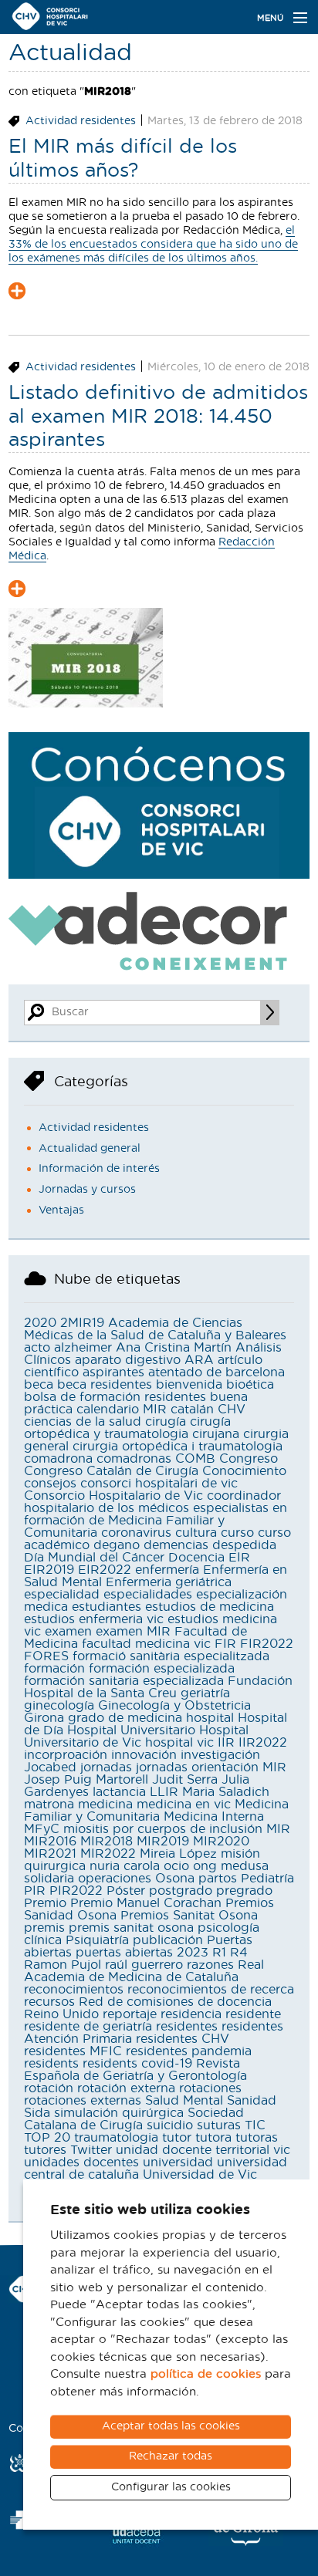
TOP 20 (47, 2138)
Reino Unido (61, 2014)
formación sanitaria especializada (124, 1681)
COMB (195, 1459)
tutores (45, 2150)
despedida (244, 1545)
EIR (239, 1558)
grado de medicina (125, 1718)
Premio (45, 1903)
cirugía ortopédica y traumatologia (127, 1428)
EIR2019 (49, 1570)
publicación (168, 1940)
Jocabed (50, 1767)
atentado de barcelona (217, 1372)
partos (218, 1879)
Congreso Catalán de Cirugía (111, 1471)
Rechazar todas (171, 2456)
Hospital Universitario (131, 1730)
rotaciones (210, 2088)
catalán (192, 1410)
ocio (176, 1866)
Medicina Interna (214, 1817)
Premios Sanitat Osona (189, 1916)
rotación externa (126, 2088)
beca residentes (105, 1385)
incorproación (66, 1755)
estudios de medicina (210, 1607)
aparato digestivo (128, 1360)
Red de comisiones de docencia (175, 2002)
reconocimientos (74, 1990)
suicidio (170, 2125)
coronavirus (136, 1533)
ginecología (59, 1706)
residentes (187, 2027)
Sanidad (252, 2101)
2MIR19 (82, 1323)
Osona (175, 1879)
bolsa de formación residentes (115, 1397)
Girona (44, 1718)
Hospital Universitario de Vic (136, 1737)
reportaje (130, 2014)
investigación (220, 1755)
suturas (219, 2125)
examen (68, 1632)
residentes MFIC (73, 2051)
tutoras (257, 2138)
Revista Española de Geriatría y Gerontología (135, 2070)
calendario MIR (122, 1410)
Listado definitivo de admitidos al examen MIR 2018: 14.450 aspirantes (158, 417)
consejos (50, 1484)
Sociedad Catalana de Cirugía (134, 2119)
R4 (239, 1953)
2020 (40, 1323)
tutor (177, 2138)
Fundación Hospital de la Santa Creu (158, 1687)
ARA (199, 1360)
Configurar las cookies (171, 2487)
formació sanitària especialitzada (171, 1656)
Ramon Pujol (63, 1965)
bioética (250, 1385)
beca (39, 1385)
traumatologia (116, 2138)
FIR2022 (267, 1644)
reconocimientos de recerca (211, 1990)
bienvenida (189, 1385)
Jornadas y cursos (87, 1190)
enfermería (167, 1570)
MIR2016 (50, 1842)
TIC (255, 2125)
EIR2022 (105, 1570)
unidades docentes (81, 2162)
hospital (210, 1718)
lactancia (119, 1792)
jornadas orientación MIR (211, 1767)
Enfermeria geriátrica (169, 1582)
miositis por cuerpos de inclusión (163, 1829)
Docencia (196, 1558)
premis (44, 1928)
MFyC (42, 1829)
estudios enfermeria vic (94, 1619)
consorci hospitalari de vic (159, 1484)
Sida (37, 2113)
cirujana (216, 1434)
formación (54, 1669)
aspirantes (113, 1372)
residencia (191, 2014)
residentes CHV (183, 2039)
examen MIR (133, 1632)
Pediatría (267, 1879)
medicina (105, 1805)
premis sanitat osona (131, 1928)
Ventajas (61, 1210)
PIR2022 (76, 1891)
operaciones (115, 1879)
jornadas (106, 1767)
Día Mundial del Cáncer (94, 1558)
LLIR (164, 1792)
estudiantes (107, 1607)
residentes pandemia (189, 2051)
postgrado (181, 1891)
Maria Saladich (226, 1792)
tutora (213, 2138)
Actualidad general (90, 1149)
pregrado (244, 1891)
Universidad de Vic (200, 2175)
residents (51, 2064)
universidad (178, 2162)
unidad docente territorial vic (203, 2150)
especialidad (62, 1595)
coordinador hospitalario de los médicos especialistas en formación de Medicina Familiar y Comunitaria (156, 1514)
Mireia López (178, 1854)
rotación (49, 2088)
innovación (144, 1755)
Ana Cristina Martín (174, 1348)
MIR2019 (163, 1842)
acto (37, 1348)
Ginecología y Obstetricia (174, 1706)
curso (237, 1533)
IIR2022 (263, 1743)
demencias (176, 1545)
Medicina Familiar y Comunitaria (156, 1811)
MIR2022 (108, 1854)
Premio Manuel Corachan (146, 1903)
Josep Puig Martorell (86, 1780)
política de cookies (206, 2374)
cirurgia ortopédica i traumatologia (178, 1447)
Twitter (91, 2150)
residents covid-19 (137, 2064)
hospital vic (179, 1743)
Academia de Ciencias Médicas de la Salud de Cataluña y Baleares (155, 1329)
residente (253, 2014)
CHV (232, 1410)
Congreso (249, 1459)
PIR (35, 1891)
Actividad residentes (81, 121)
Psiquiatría (97, 1940)
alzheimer (83, 1348)
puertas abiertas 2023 (142, 1953)
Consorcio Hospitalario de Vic (113, 1496)
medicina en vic (184, 1805)
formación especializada (162, 1669)
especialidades (148, 1595)
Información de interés (99, 1169)
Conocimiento (244, 1471)
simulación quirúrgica (119, 2113)
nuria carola (125, 1866)
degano (117, 1545)
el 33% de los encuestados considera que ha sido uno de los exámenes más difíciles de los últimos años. (153, 245)
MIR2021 (50, 1854)
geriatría (205, 1693)
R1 (219, 1953)
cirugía (166, 1422)
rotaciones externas (83, 2101)
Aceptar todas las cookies (171, 2426)
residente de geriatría (88, 2027)
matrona (49, 1805)
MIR (278, 1829)
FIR (225, 1644)
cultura (196, 1533)
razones (210, 1965)
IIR (226, 1743)
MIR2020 (221, 1842)
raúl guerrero (144, 1965)
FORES (46, 1656)
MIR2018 (107, 1842)
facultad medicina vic (146, 1644)
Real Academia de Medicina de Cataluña (144, 1971)
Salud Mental (184, 2101)
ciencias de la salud (83, 1422)
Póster (126, 1891)
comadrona (58, 1459)
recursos (49, 2002)
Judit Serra (185, 1780)
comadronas (134, 1459)
